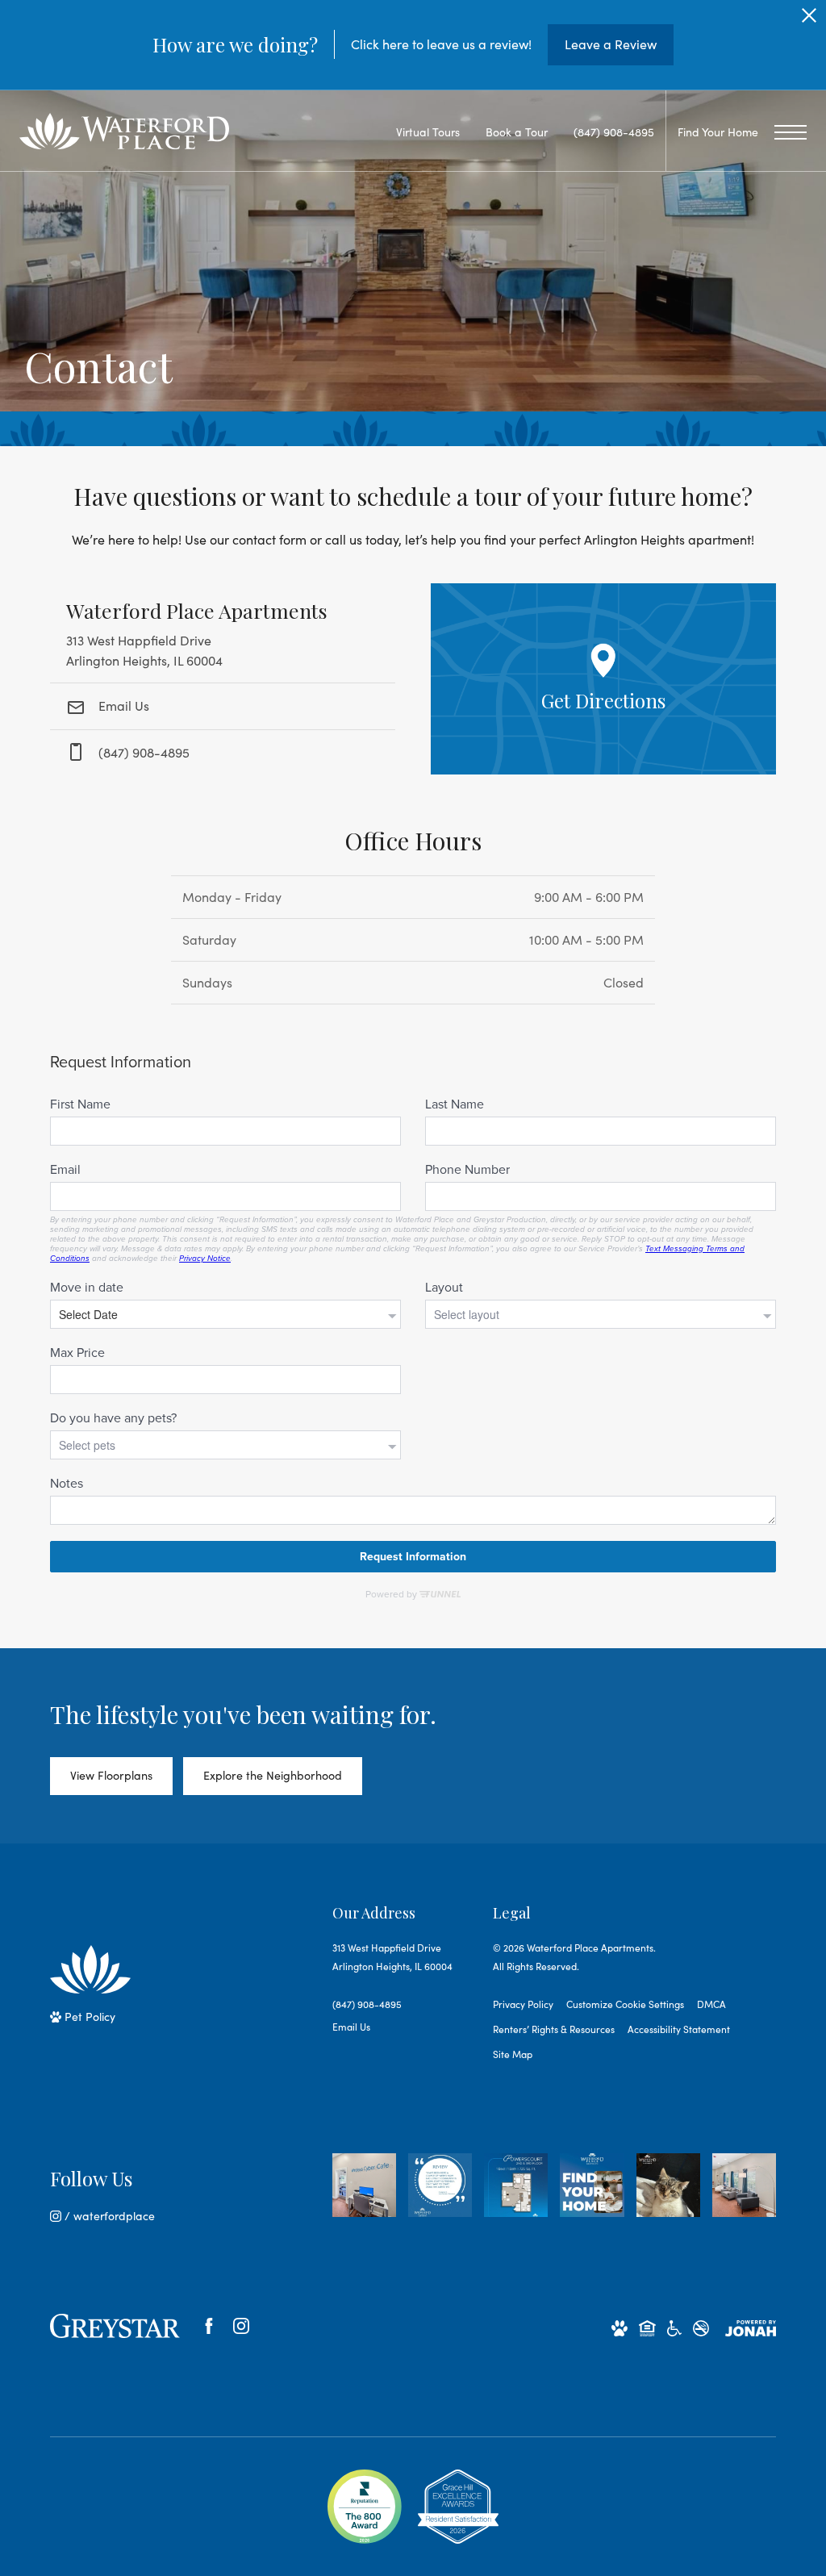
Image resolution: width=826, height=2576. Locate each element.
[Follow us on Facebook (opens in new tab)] (209, 2326)
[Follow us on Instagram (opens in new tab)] (241, 2326)
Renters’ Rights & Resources (554, 2029)
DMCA (711, 2004)
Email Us (122, 706)
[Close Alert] (809, 20)
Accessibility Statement (679, 2029)
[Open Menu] (791, 132)
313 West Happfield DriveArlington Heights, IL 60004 (392, 1957)
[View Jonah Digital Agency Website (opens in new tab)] (751, 2327)
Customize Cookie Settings (625, 2004)
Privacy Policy (523, 2004)
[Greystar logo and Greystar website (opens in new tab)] (115, 2326)
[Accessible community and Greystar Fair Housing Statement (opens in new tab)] (674, 2327)
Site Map (513, 2054)
